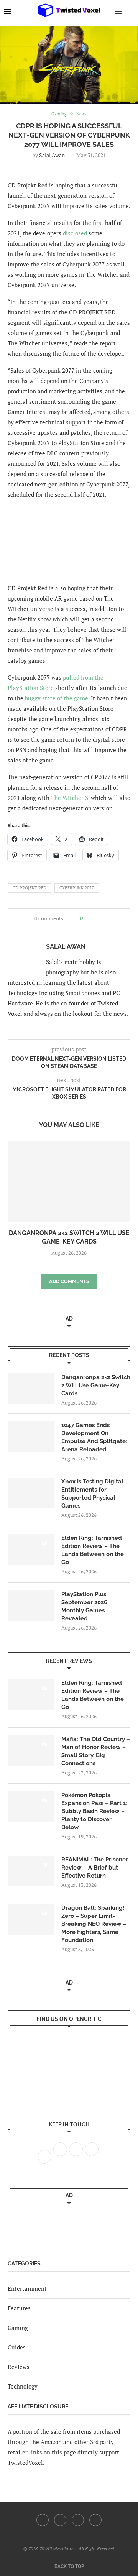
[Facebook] (43, 2520)
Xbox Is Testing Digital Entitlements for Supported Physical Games (92, 1494)
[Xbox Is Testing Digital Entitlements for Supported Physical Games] (31, 1493)
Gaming (18, 2328)
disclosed (75, 233)
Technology (23, 2386)
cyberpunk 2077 (77, 888)
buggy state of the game (57, 698)
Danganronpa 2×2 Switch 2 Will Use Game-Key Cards (96, 1385)
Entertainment (27, 2288)
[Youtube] (78, 2520)
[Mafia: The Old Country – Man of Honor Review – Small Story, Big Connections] (31, 1751)
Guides (17, 2347)
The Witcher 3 (70, 798)
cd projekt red (30, 888)
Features (19, 2308)
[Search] (130, 11)
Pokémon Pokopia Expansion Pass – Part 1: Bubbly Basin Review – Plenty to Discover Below (94, 1811)
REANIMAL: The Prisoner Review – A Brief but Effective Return (95, 1868)
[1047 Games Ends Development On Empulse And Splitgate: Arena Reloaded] (31, 1437)
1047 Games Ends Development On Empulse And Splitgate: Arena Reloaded (94, 1437)
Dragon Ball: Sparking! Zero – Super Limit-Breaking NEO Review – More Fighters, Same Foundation (94, 1924)
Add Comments (69, 1281)
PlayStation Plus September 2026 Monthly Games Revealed (84, 1606)
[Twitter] (60, 2520)
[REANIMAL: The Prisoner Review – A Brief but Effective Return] (31, 1871)
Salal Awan (52, 155)
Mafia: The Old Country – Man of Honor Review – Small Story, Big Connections (96, 1751)
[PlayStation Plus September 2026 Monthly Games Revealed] (31, 1606)
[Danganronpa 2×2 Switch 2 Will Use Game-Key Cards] (69, 1182)
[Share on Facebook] (91, 918)
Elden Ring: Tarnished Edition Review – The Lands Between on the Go (93, 1550)
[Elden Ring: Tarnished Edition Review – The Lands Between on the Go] (31, 1549)
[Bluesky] (95, 2520)
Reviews (19, 2367)
